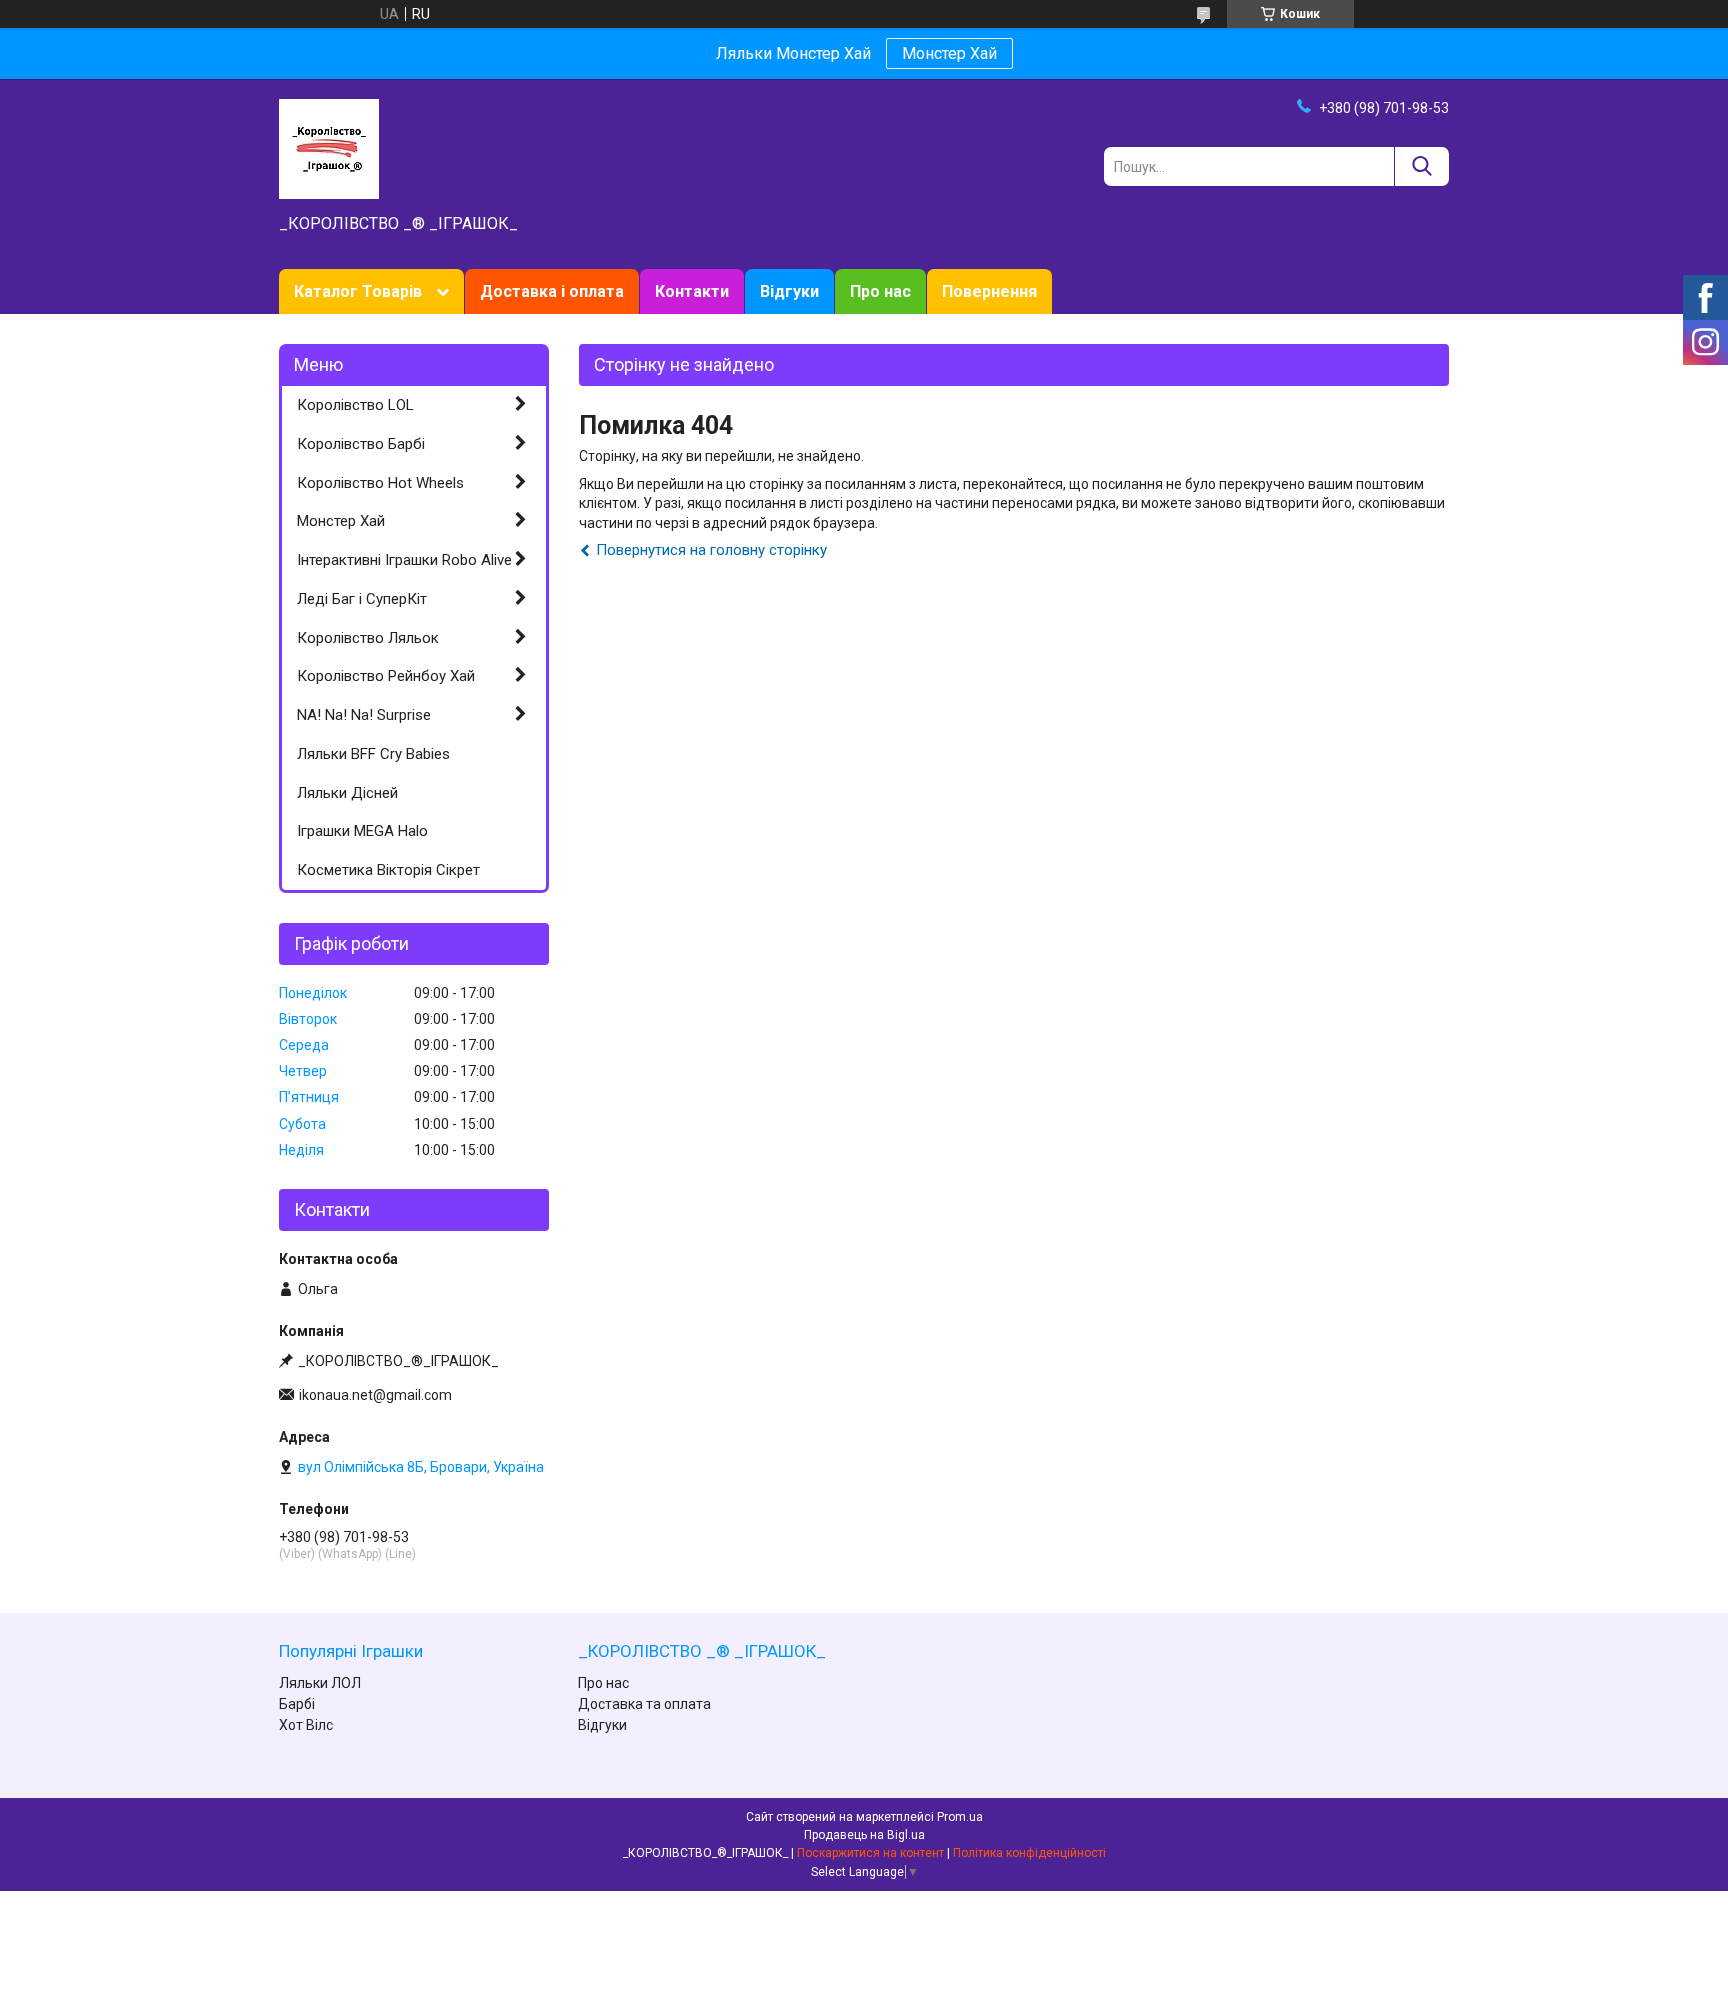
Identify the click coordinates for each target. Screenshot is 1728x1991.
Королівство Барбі (361, 444)
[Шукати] (1421, 166)
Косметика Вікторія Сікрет (388, 870)
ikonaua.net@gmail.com (375, 1395)
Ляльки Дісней (347, 793)
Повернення (989, 291)
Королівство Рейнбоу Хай (386, 676)
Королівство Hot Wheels (380, 483)
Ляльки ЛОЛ (320, 1683)
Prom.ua (960, 1817)
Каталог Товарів (358, 291)
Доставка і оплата (552, 291)
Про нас (880, 291)
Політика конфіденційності (1029, 1853)
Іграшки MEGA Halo (362, 831)
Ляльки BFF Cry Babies (373, 754)
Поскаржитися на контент (870, 1853)
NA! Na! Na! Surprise (364, 715)
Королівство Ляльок (368, 638)
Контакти (692, 291)
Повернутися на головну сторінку (711, 550)
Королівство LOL (355, 405)
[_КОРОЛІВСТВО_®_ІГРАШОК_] (329, 148)
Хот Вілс (306, 1725)
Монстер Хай (949, 53)
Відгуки (789, 291)
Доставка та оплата (644, 1704)
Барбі (297, 1704)
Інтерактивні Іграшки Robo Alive (404, 560)
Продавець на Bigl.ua (864, 1835)
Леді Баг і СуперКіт (362, 599)
